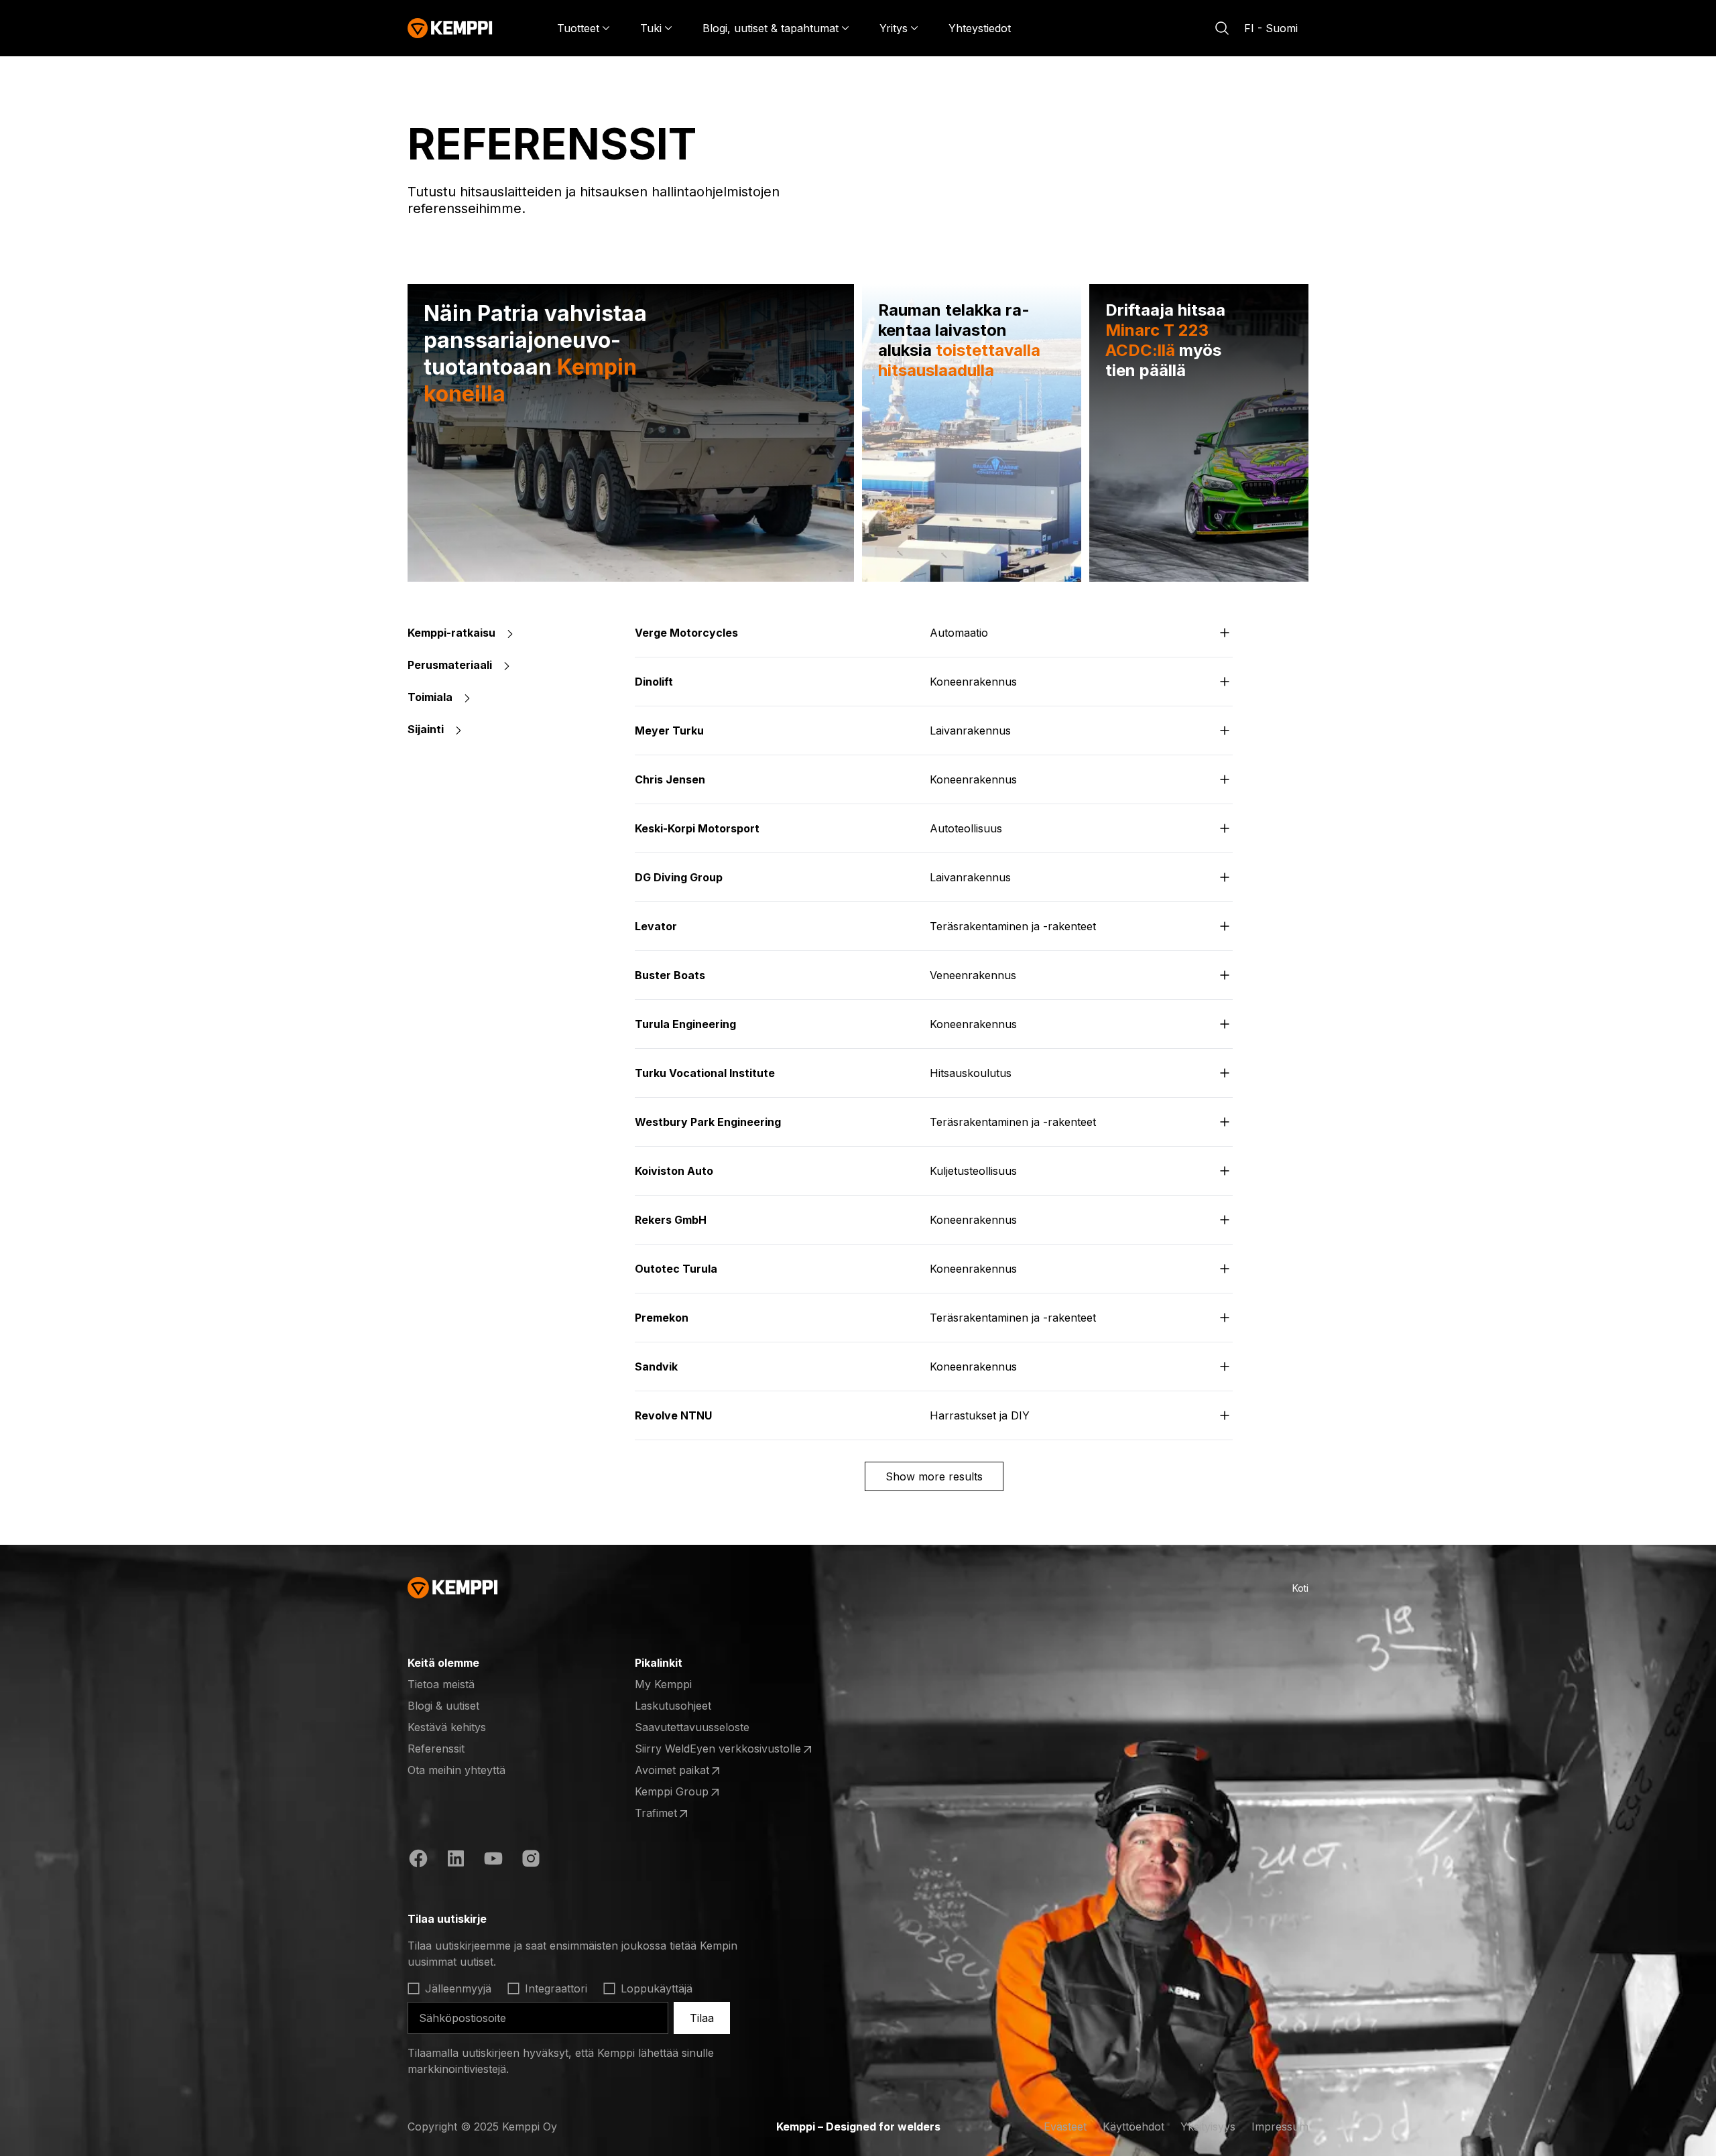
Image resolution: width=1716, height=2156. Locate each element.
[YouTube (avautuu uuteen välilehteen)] (493, 1860)
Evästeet (1065, 2127)
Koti (1300, 1588)
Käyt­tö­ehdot (1133, 2127)
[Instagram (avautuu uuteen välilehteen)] (531, 1860)
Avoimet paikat (687, 1771)
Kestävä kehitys (447, 1727)
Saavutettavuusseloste (692, 1727)
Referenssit (436, 1749)
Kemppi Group (687, 1792)
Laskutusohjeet (673, 1706)
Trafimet (687, 1814)
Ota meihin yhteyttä (456, 1770)
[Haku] (1222, 28)
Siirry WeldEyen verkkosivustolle (718, 1749)
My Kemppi (663, 1684)
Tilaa (702, 2018)
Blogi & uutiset (443, 1706)
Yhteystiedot (980, 28)
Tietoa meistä (441, 1684)
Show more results (934, 1476)
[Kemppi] (450, 28)
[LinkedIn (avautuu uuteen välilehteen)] (456, 1860)
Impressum (1280, 2127)
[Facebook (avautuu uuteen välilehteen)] (418, 1860)
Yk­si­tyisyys (1208, 2127)
